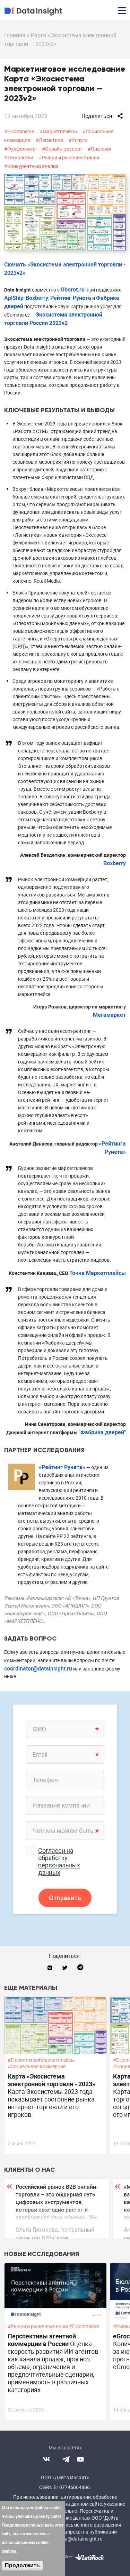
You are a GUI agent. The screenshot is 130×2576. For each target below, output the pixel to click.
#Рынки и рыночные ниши (69, 157)
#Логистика (49, 140)
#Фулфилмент (20, 149)
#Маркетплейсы (58, 131)
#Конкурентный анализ (31, 166)
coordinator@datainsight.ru (38, 1668)
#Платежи (99, 149)
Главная (15, 35)
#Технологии (19, 157)
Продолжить (22, 2565)
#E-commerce (19, 131)
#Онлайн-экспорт (62, 149)
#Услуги (78, 140)
